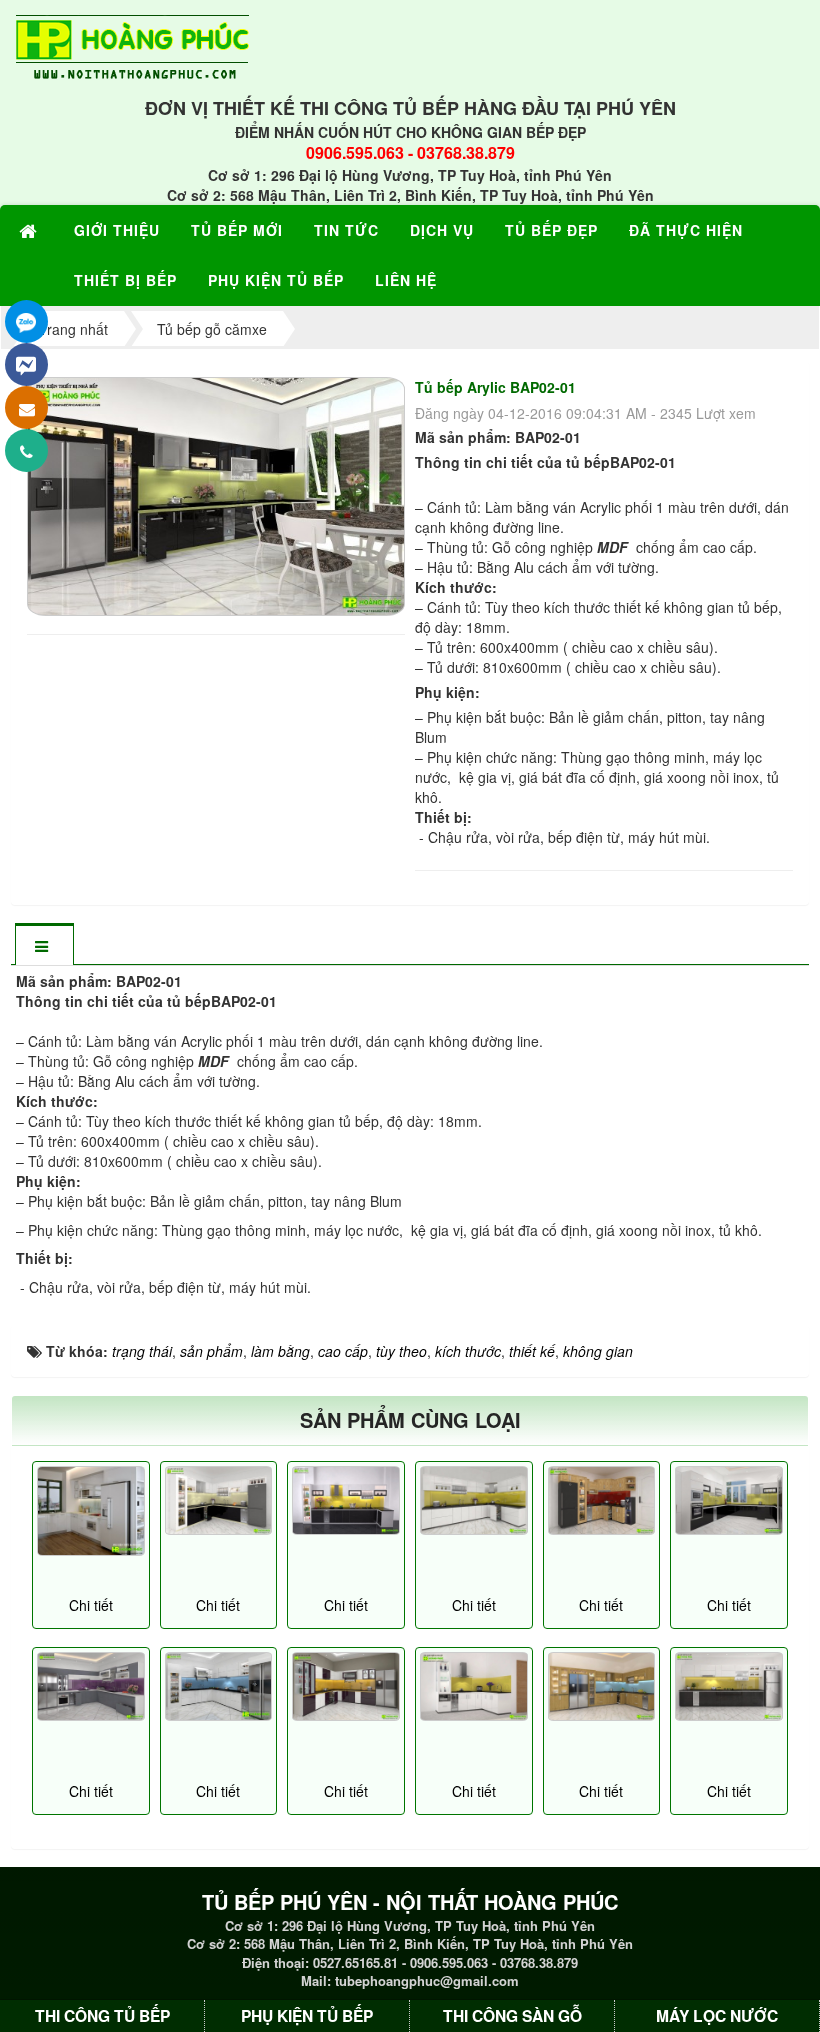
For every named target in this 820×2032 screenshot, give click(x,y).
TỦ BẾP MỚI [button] (237, 230)
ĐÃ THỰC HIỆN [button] (686, 230)
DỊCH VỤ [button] (442, 230)
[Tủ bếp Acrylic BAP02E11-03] (729, 1500)
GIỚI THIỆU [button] (117, 230)
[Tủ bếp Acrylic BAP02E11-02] (219, 1500)
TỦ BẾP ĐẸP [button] (551, 230)
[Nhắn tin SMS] (26, 407)
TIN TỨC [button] (346, 230)
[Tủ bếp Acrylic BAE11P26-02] (729, 1686)
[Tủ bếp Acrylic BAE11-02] (474, 1686)
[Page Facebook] (26, 364)
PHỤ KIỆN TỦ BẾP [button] (276, 280)
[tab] (44, 945)
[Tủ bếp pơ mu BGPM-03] (602, 1686)
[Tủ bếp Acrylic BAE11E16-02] (91, 1686)
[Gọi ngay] (26, 450)
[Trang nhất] (31, 230)
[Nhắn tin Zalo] (26, 321)
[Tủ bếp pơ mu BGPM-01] (602, 1500)
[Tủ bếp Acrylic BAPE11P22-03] (346, 1686)
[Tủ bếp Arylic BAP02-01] (218, 494)
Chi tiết (91, 1605)
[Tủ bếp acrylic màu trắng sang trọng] (91, 1511)
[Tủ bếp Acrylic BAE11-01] (219, 1686)
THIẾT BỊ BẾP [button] (125, 280)
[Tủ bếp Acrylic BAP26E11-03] (346, 1500)
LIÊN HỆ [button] (406, 280)
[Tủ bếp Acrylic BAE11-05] (474, 1500)
